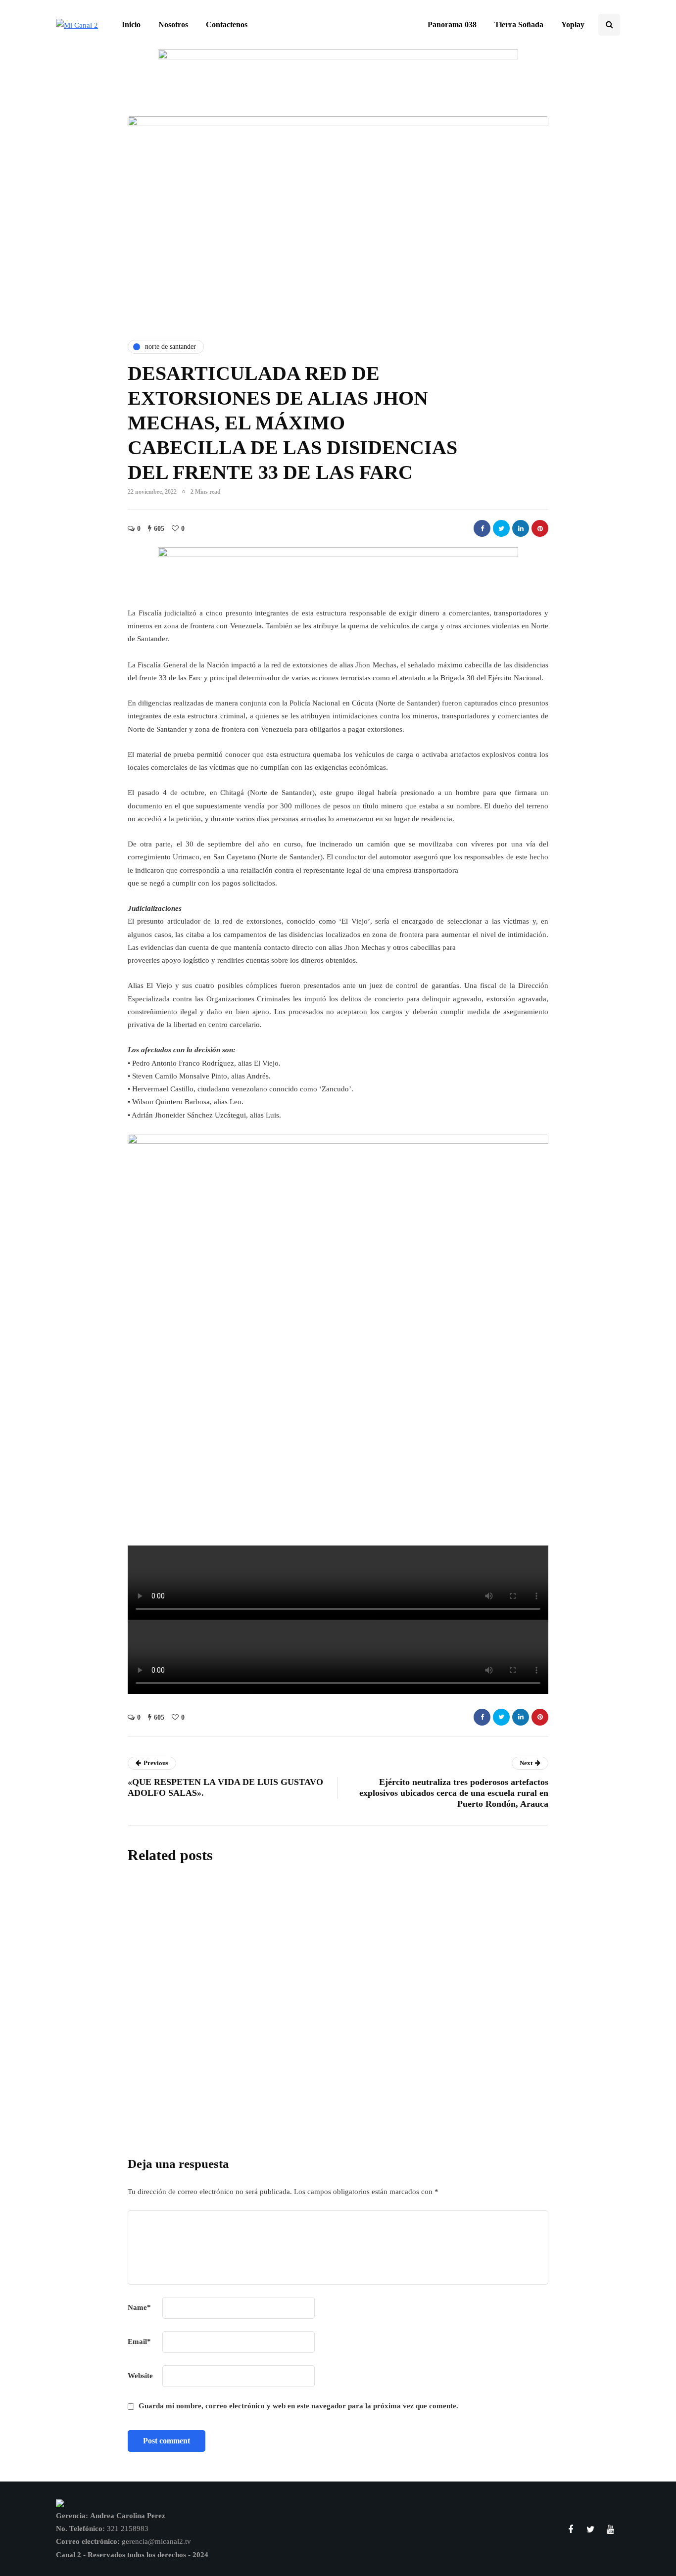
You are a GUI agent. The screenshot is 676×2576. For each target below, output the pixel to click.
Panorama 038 (452, 24)
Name (139, 2307)
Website (140, 2376)
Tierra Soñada (519, 24)
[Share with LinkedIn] (521, 528)
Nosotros (173, 24)
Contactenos (227, 24)
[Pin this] (540, 528)
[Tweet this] (501, 528)
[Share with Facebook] (482, 528)
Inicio (131, 24)
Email (139, 2342)
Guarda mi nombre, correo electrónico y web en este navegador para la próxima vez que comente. (298, 2406)
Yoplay (573, 24)
